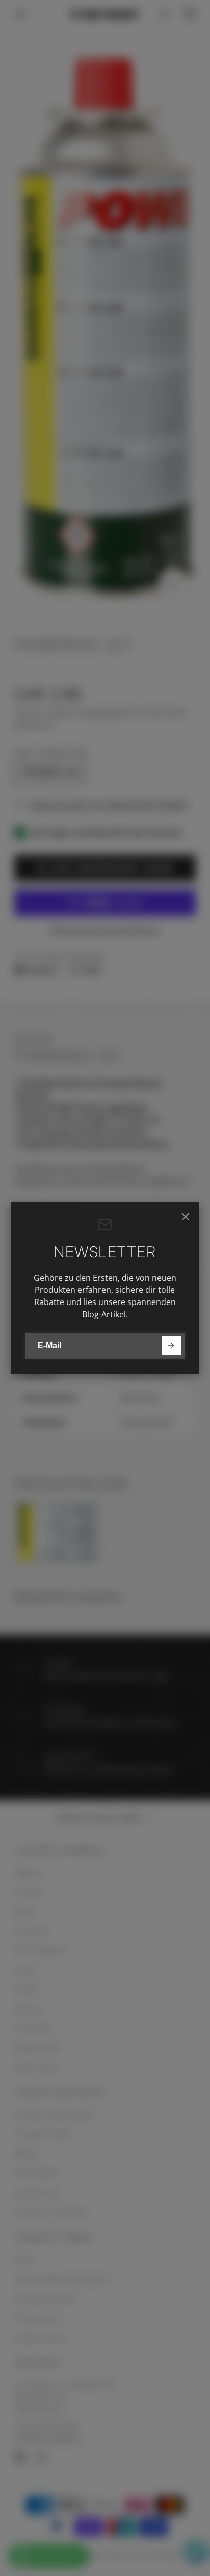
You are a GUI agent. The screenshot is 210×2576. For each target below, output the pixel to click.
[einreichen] (172, 1345)
